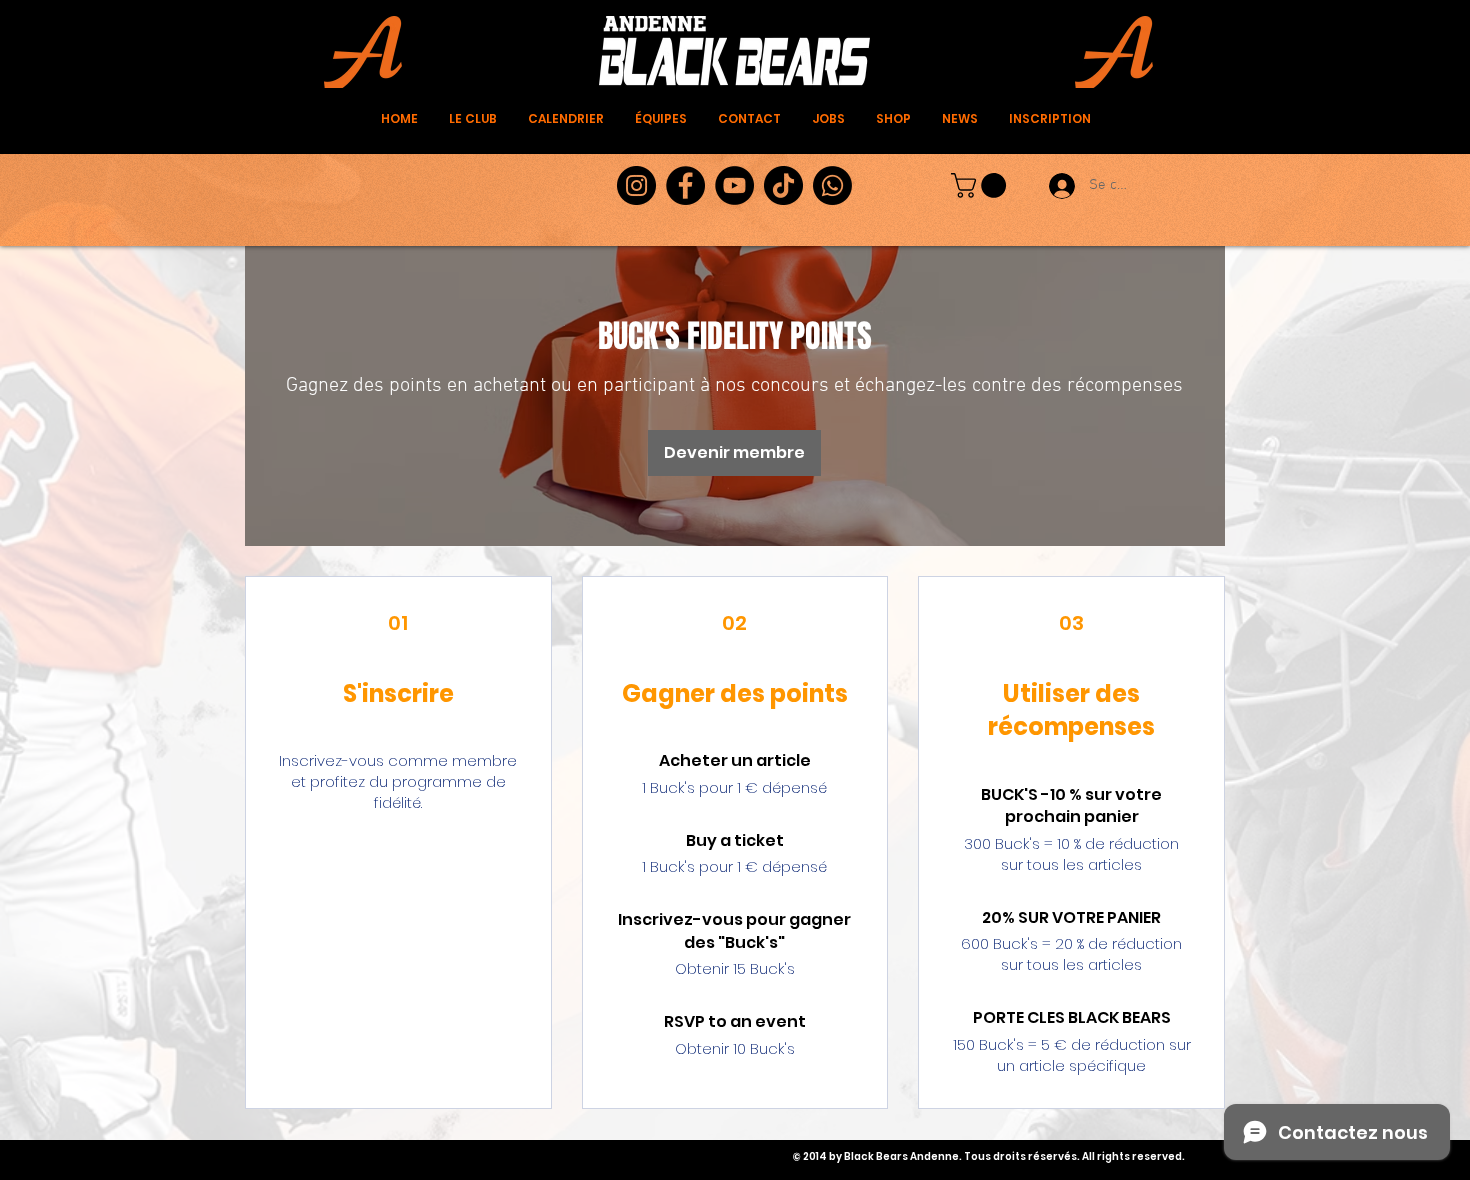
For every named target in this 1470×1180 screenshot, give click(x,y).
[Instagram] (636, 185)
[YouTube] (734, 185)
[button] (981, 185)
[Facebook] (685, 185)
